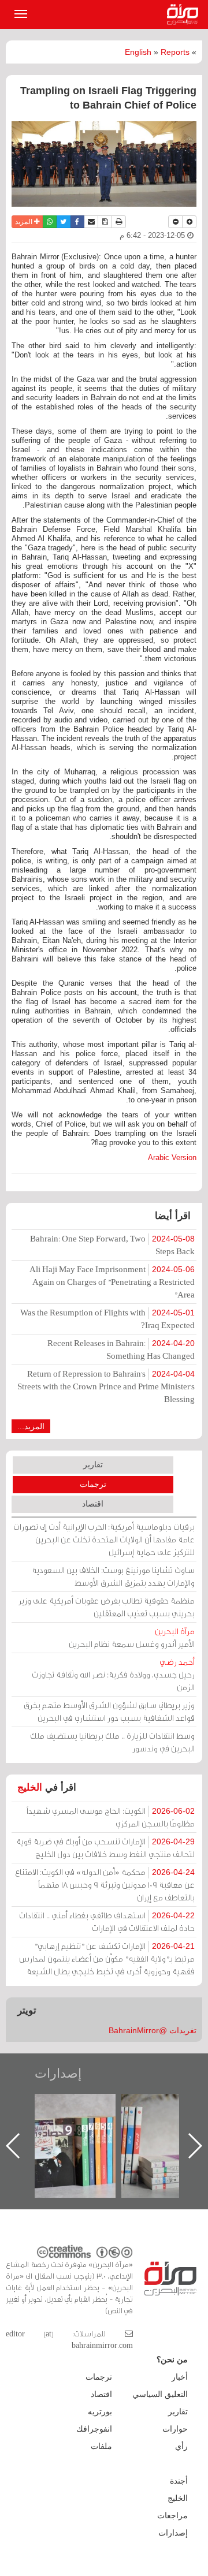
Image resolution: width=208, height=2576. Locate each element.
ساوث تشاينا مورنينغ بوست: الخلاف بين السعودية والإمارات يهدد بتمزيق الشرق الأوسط (113, 1576)
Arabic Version (172, 1157)
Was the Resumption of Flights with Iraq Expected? (107, 1319)
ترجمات (93, 1484)
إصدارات (58, 2073)
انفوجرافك (94, 2429)
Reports (175, 52)
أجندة (179, 2481)
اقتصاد (93, 1504)
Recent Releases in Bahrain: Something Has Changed (121, 1349)
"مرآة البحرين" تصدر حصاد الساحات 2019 (121, 2120)
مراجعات (172, 2515)
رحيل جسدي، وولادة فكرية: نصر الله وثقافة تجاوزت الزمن (113, 1674)
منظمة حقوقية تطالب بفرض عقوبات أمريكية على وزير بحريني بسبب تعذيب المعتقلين (107, 1607)
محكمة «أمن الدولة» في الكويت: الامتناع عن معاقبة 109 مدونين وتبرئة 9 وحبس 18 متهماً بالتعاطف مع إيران (105, 1885)
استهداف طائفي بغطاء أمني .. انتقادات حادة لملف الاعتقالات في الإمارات (107, 1921)
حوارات (175, 2429)
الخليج (30, 1787)
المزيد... (31, 1426)
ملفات (101, 2446)
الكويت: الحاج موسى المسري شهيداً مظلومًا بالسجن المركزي (111, 1817)
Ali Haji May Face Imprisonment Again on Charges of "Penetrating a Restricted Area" (112, 1282)
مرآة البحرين (185, 14)
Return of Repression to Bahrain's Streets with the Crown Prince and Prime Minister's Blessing (106, 1386)
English (138, 52)
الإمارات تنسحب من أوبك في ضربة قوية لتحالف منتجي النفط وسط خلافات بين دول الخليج (105, 1848)
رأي (181, 2446)
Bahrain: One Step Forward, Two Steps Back (112, 1245)
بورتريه (100, 2411)
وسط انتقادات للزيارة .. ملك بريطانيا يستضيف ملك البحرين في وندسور (112, 1742)
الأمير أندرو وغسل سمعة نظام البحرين (132, 1637)
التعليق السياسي (160, 2394)
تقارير (93, 1464)
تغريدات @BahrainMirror (153, 2030)
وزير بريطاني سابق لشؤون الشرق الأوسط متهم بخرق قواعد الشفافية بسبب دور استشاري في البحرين (109, 1711)
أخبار (180, 2377)
